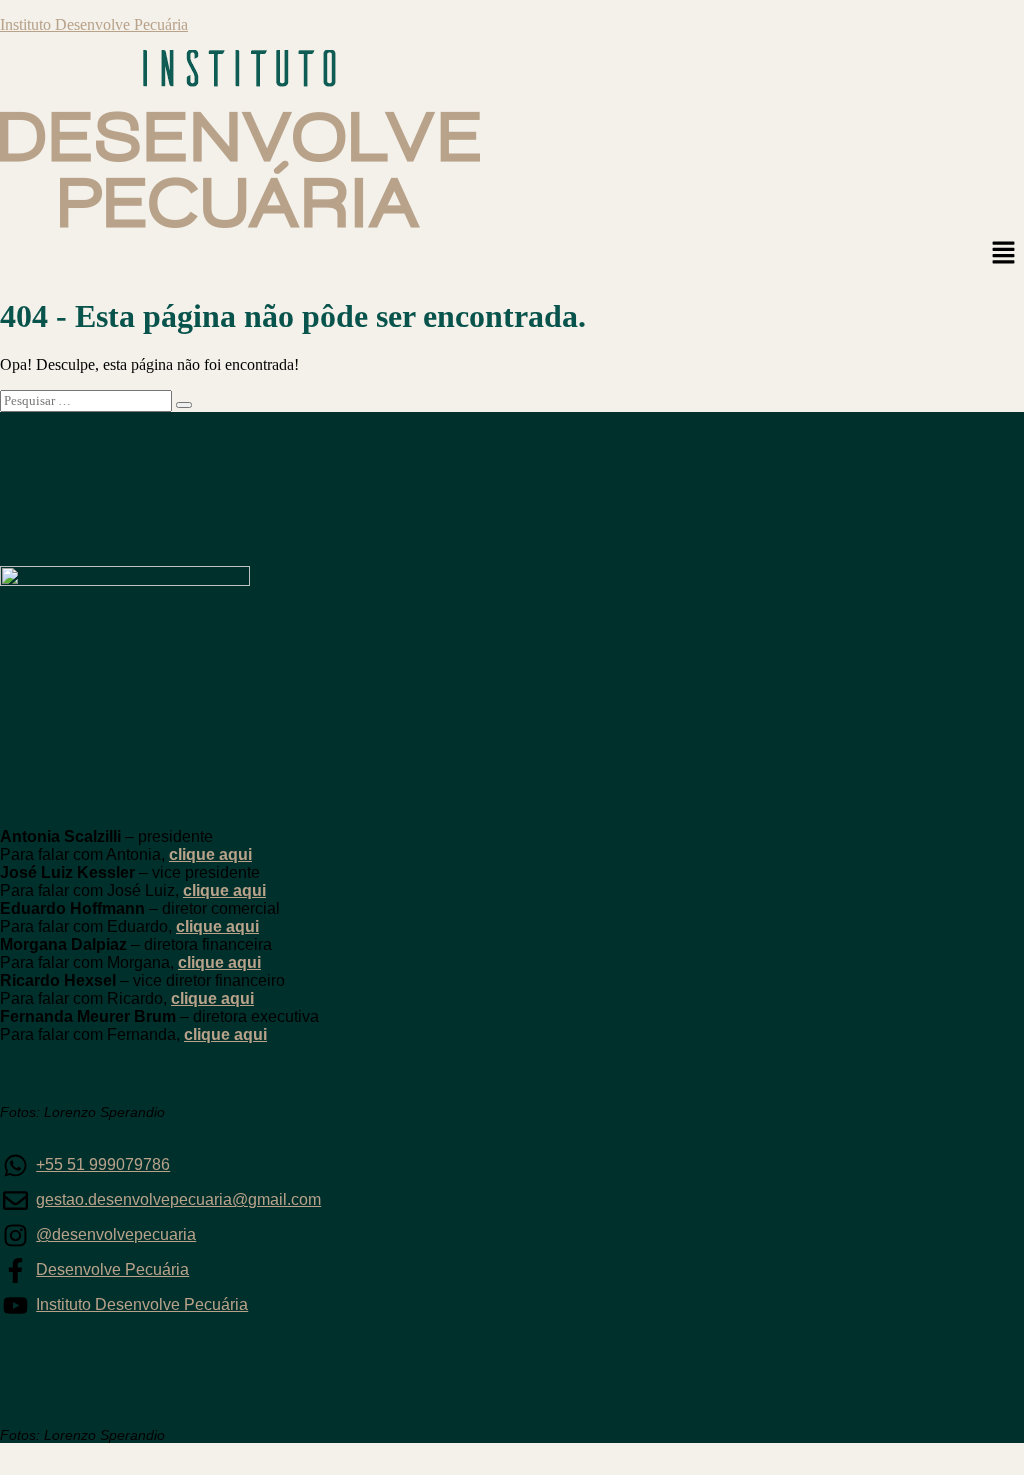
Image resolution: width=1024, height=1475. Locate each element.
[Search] (184, 405)
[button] (1004, 254)
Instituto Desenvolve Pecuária (94, 24)
